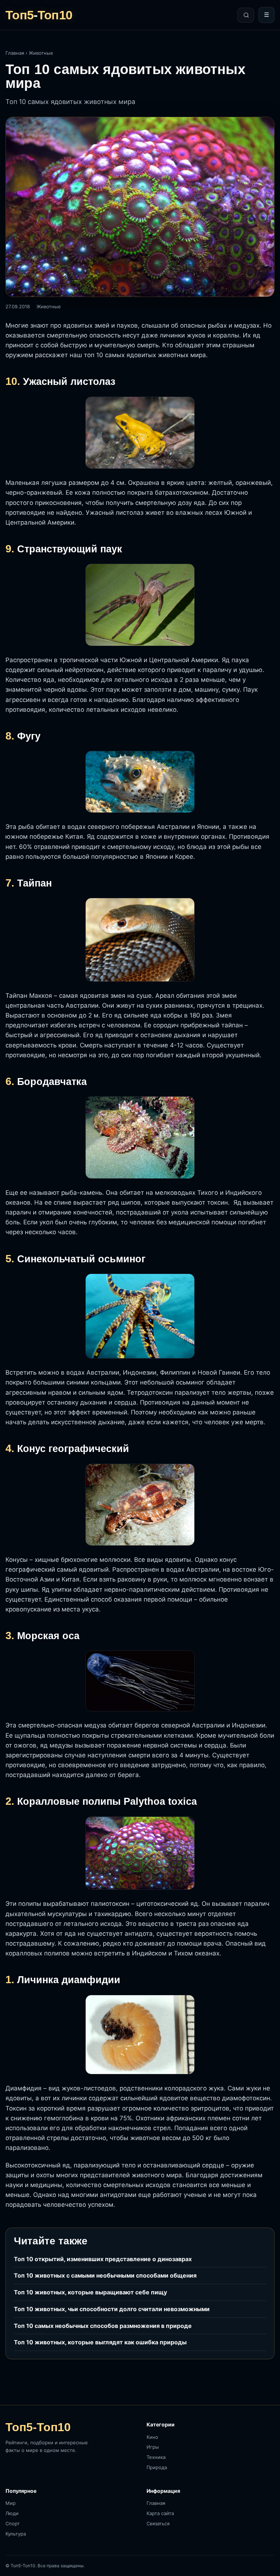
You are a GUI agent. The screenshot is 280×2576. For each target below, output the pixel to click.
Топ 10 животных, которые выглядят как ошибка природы (100, 2342)
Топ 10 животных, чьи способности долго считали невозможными (112, 2309)
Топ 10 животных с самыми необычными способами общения (105, 2275)
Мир (11, 2503)
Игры (153, 2447)
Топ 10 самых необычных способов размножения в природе (103, 2326)
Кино (152, 2437)
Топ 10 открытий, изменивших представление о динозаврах (103, 2259)
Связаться (158, 2523)
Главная (15, 53)
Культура (16, 2534)
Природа (157, 2467)
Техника (156, 2457)
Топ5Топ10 (39, 15)
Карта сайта (160, 2513)
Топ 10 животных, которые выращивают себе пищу (90, 2292)
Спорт (13, 2523)
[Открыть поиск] (246, 15)
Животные (41, 53)
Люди (12, 2513)
